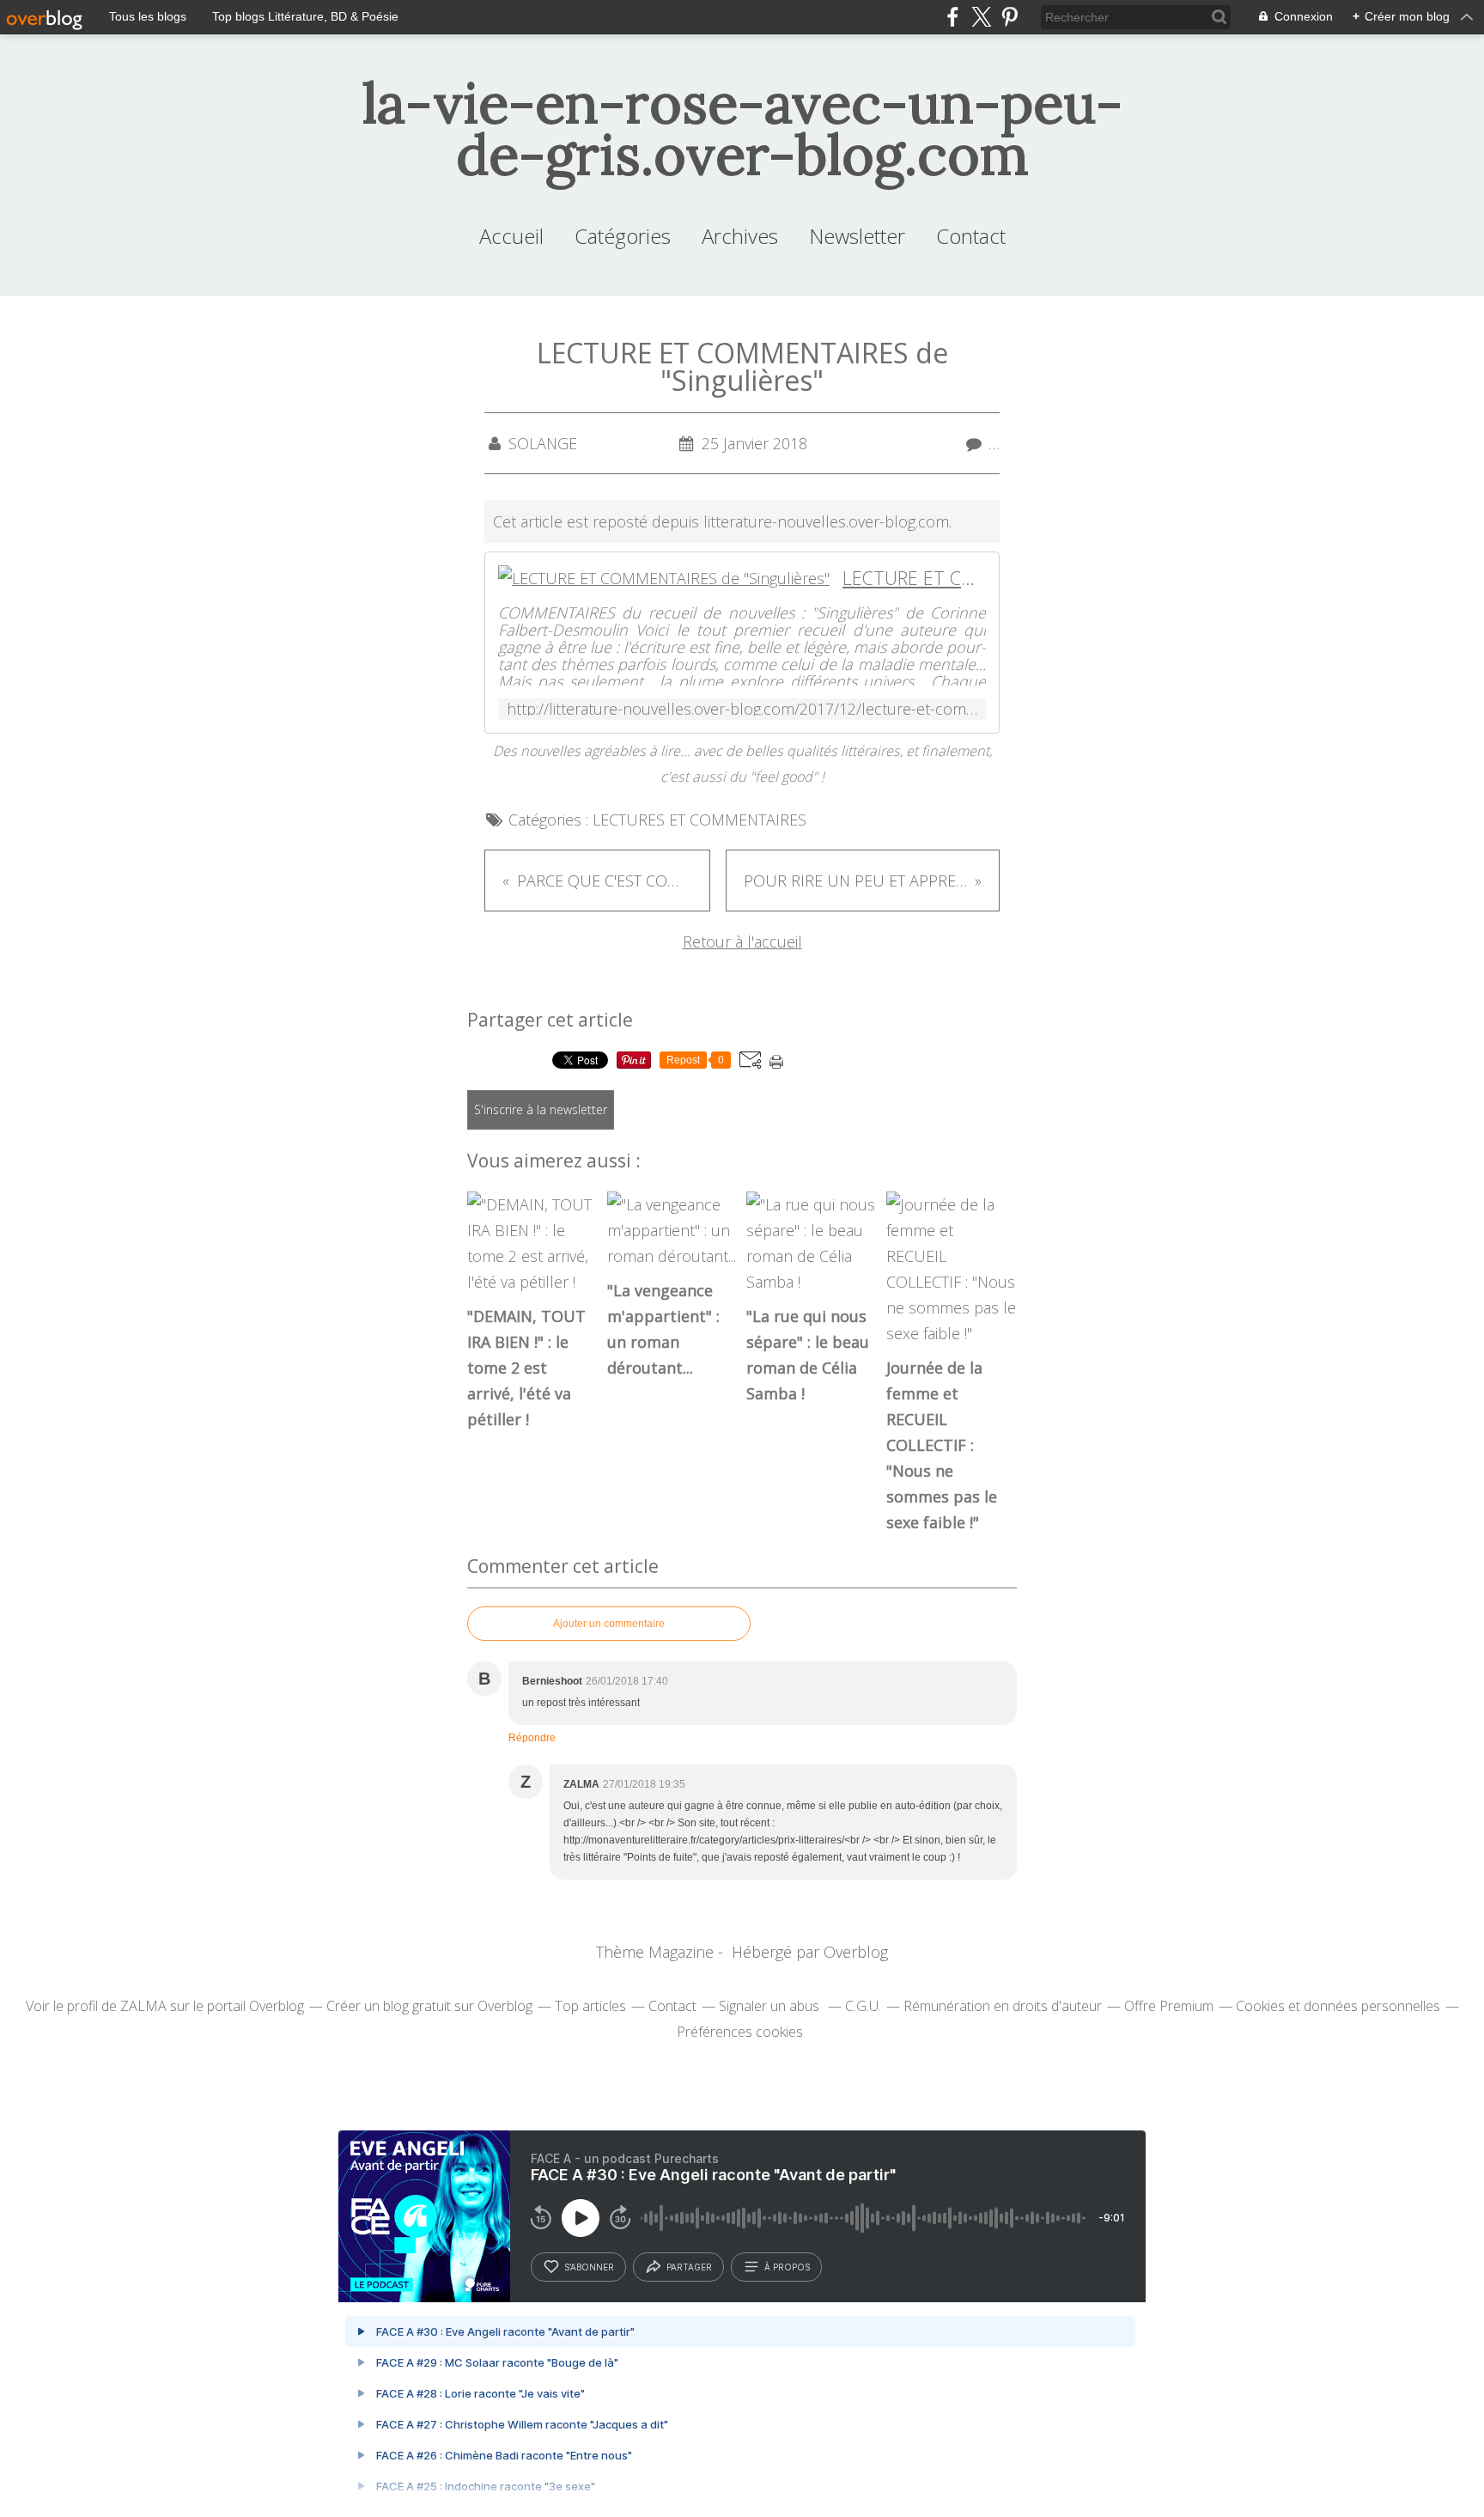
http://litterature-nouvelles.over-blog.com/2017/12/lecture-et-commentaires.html (742, 709)
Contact (971, 236)
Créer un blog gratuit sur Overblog (429, 2006)
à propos (787, 2267)
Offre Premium (1169, 2006)
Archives (740, 236)
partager (689, 2267)
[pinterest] (1010, 17)
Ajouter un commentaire (609, 1624)
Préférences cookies (740, 2032)
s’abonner (589, 2267)
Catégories (623, 236)
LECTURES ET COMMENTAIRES (699, 820)
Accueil (511, 236)
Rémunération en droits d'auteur (1003, 2006)
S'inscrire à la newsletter (541, 1109)
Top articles (590, 2006)
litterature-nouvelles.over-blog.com (826, 521)
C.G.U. (863, 2006)
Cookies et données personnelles (1338, 2006)
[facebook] (953, 17)
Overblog (856, 1952)
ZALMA (143, 2006)
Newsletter (857, 236)
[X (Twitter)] (981, 17)
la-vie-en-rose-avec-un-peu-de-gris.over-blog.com (742, 129)
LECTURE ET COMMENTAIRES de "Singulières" (914, 578)
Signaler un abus (771, 2006)
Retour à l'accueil (742, 942)
